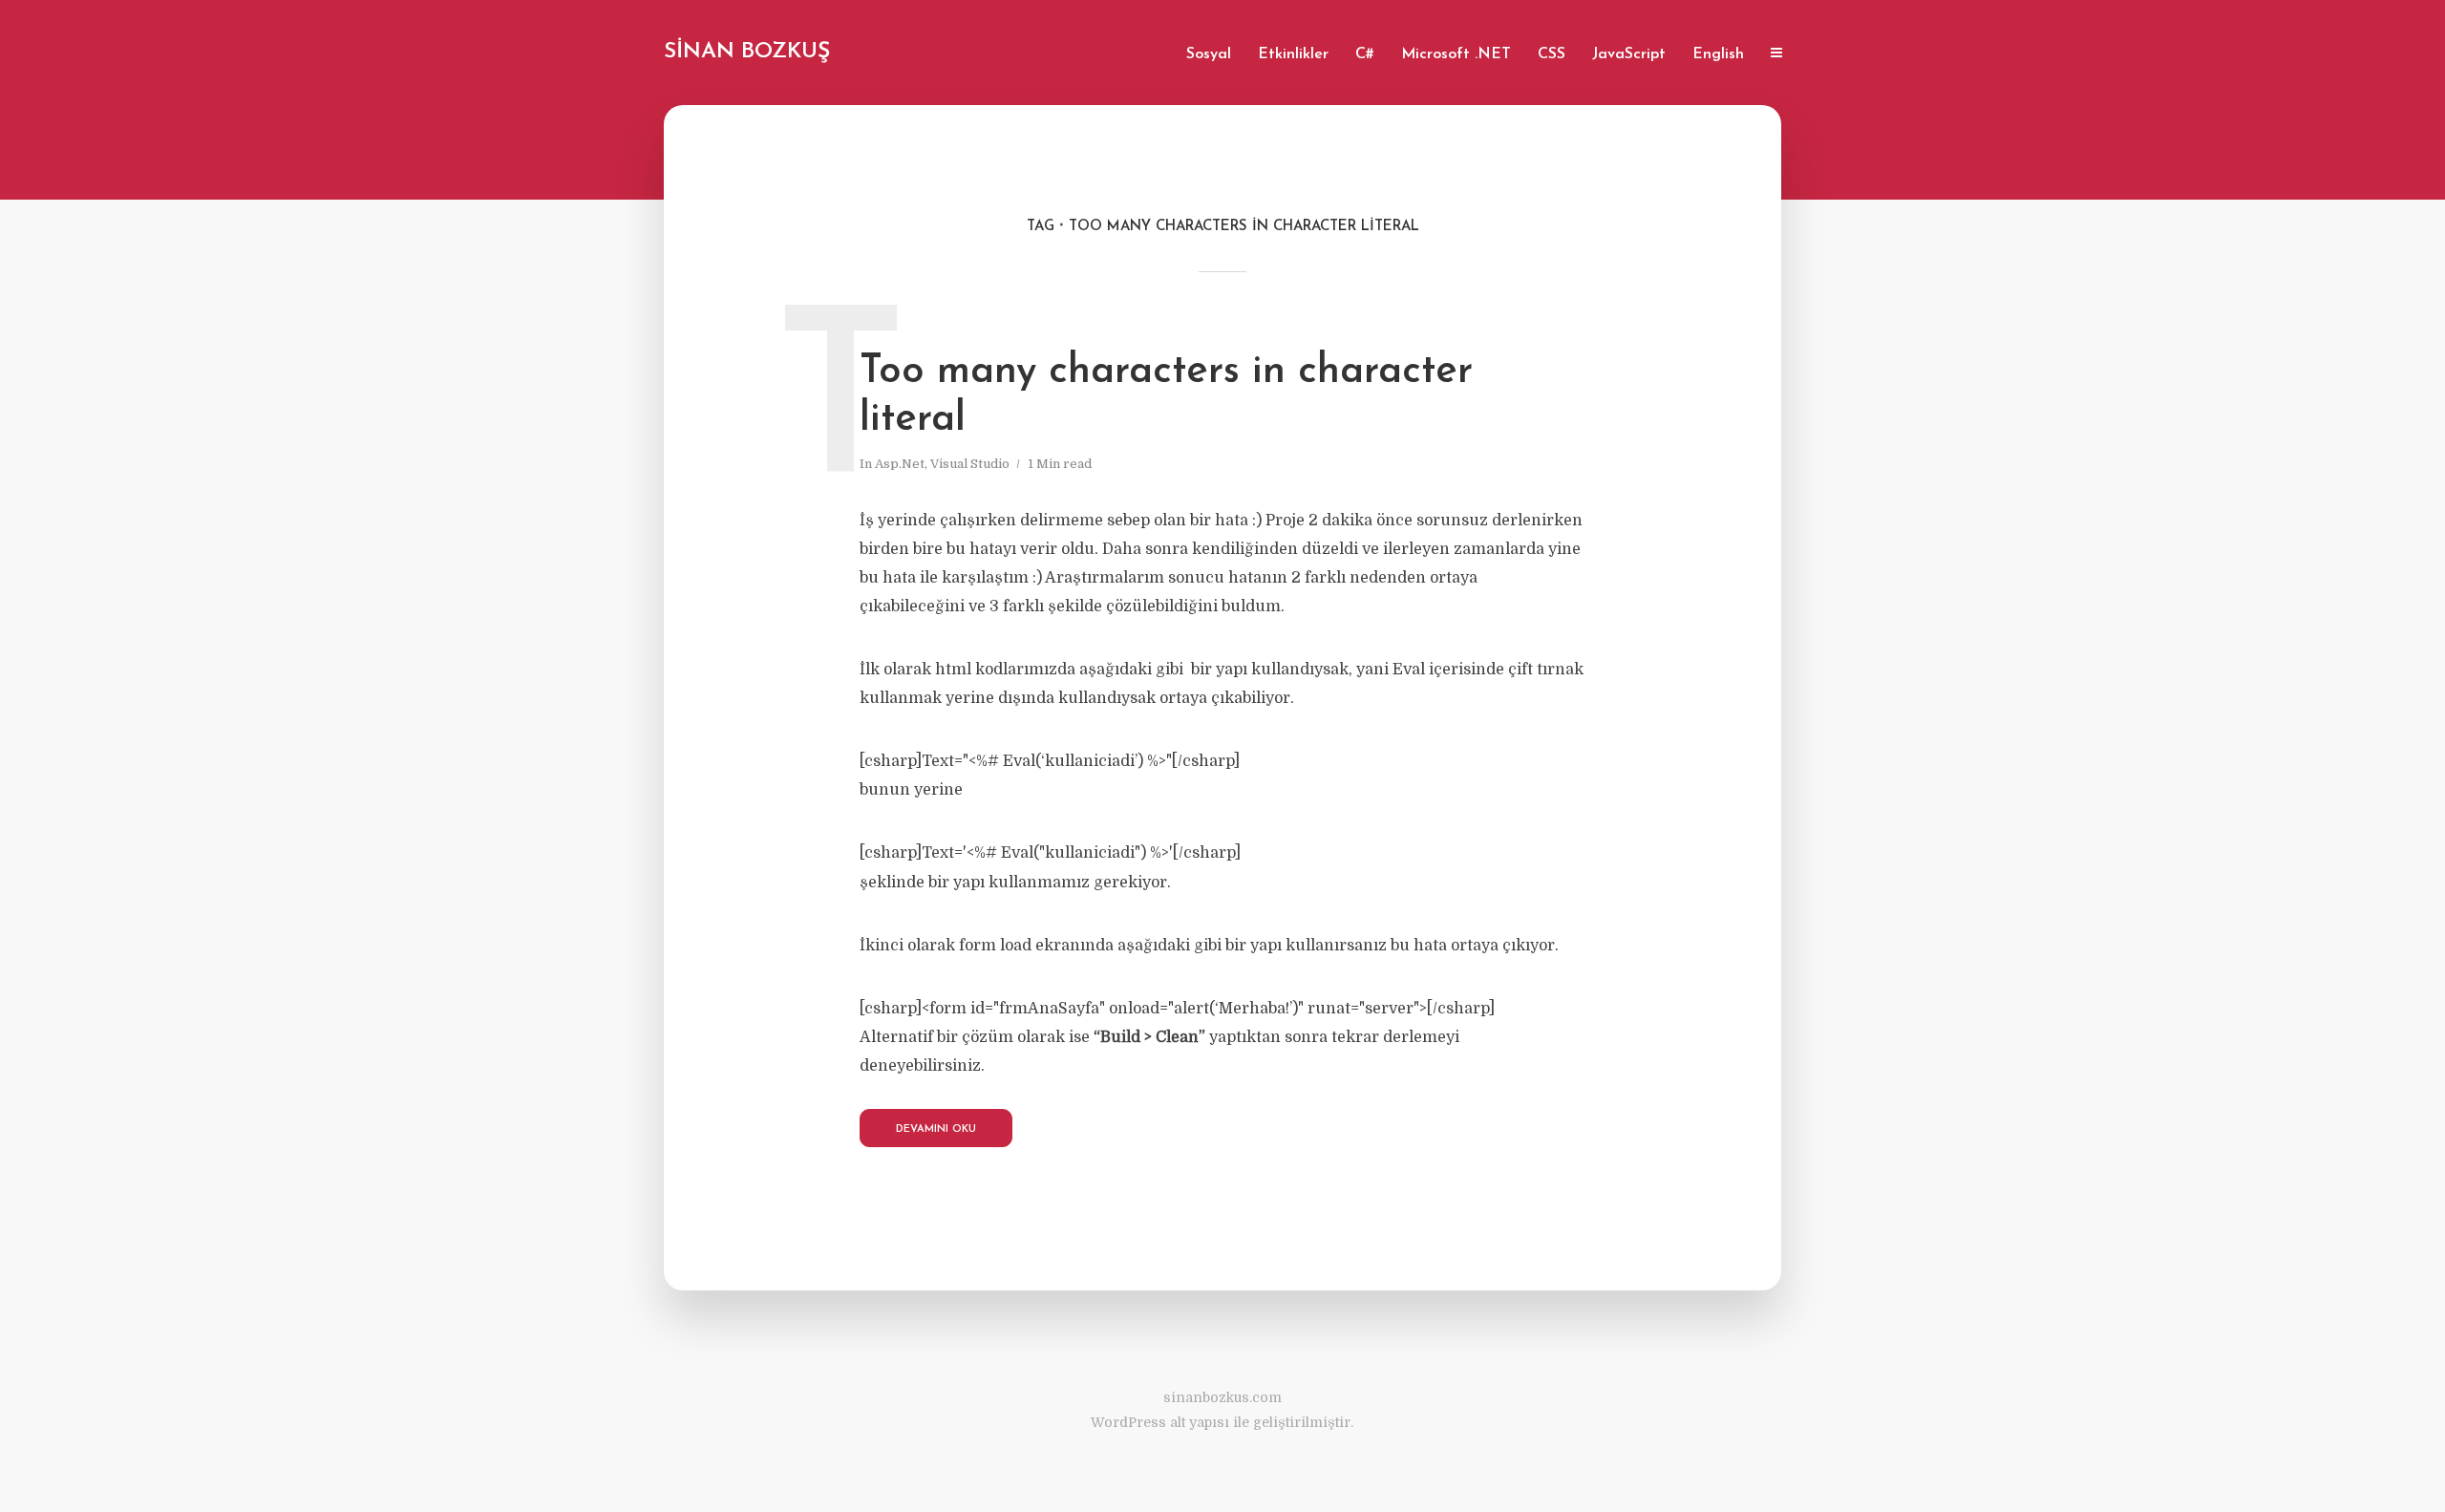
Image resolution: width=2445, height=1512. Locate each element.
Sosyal (1209, 54)
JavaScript (1629, 54)
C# (1365, 54)
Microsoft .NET (1456, 54)
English (1718, 54)
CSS (1552, 54)
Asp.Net (900, 464)
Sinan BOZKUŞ (747, 52)
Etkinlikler (1293, 54)
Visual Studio (970, 464)
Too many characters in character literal (1166, 396)
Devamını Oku (936, 1129)
